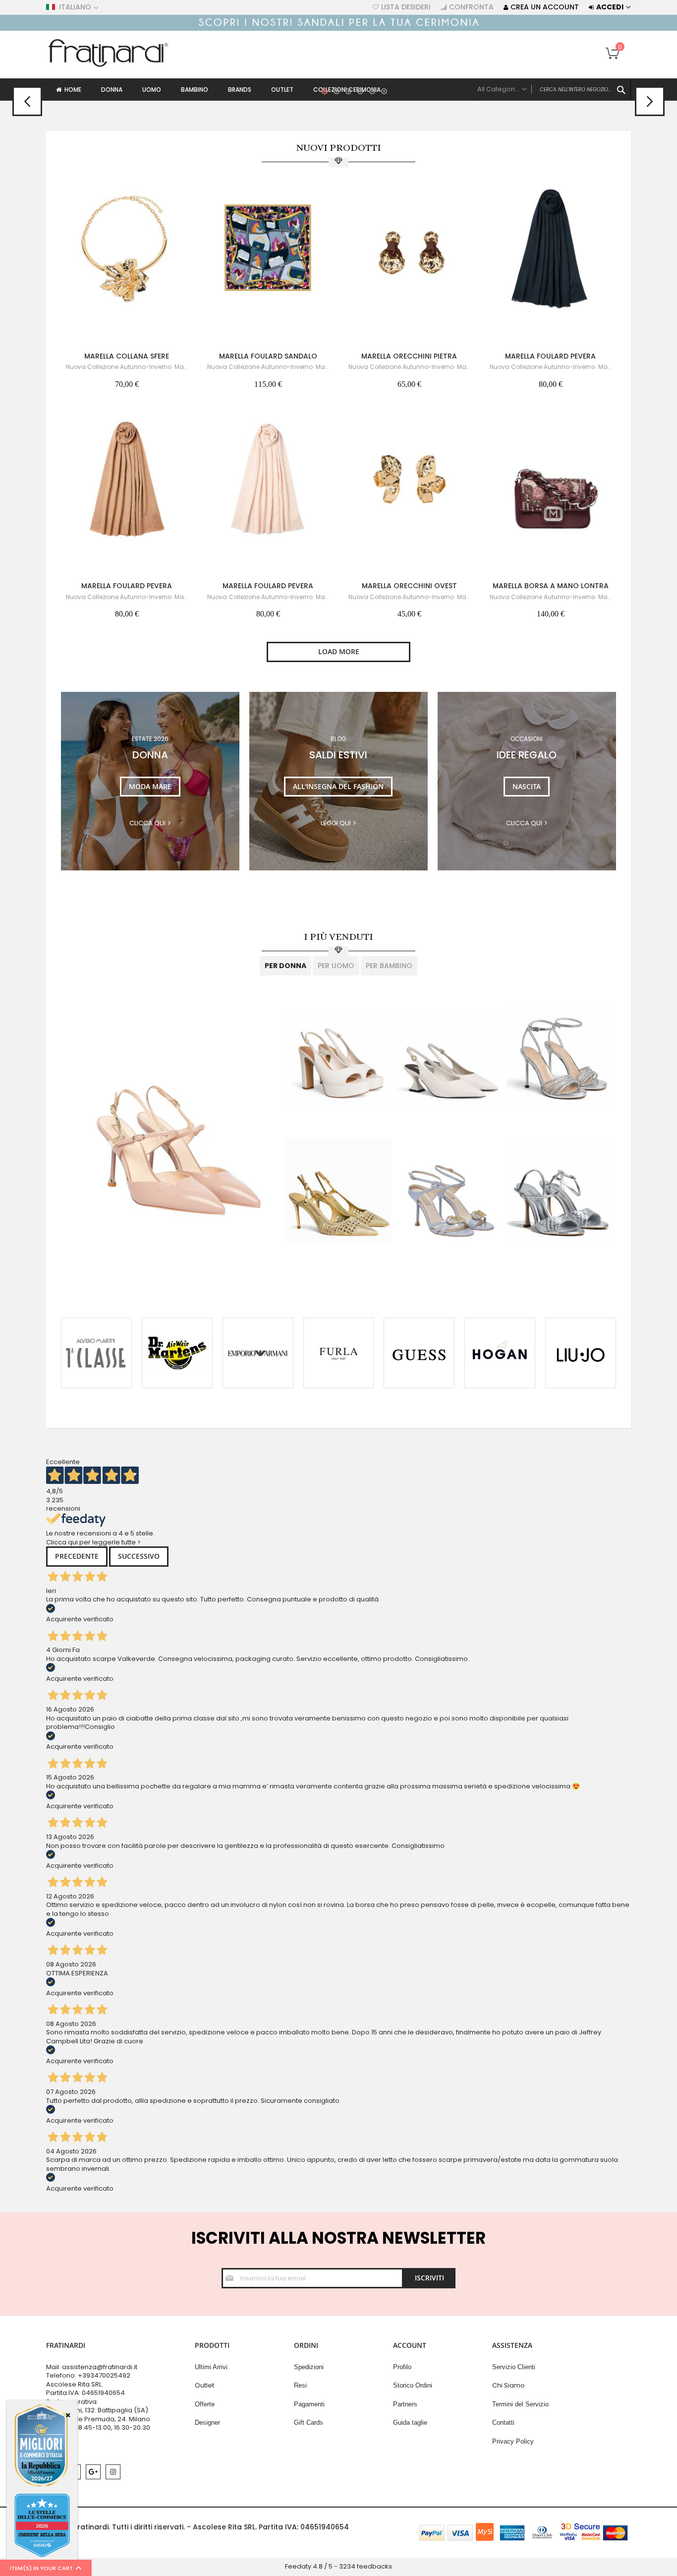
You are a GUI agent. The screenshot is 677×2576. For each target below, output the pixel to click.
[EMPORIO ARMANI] (258, 1353)
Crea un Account (545, 7)
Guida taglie (410, 2423)
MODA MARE (150, 786)
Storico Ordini (413, 2385)
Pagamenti (309, 2404)
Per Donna (285, 966)
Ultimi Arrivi (211, 2367)
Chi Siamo (508, 2385)
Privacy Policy (513, 2441)
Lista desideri (406, 7)
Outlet (204, 2385)
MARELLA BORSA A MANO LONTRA (551, 586)
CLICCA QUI (524, 823)
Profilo (402, 2367)
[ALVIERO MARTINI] (96, 1353)
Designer (207, 2423)
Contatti (503, 2423)
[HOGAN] (500, 1353)
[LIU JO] (581, 1353)
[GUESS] (419, 1353)
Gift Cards (309, 2423)
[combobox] (552, 90)
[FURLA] (339, 1353)
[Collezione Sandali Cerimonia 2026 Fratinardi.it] (338, 29)
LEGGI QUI (336, 823)
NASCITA (527, 786)
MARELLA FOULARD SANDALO (268, 356)
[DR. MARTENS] (177, 1353)
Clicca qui (147, 823)
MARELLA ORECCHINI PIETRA (409, 356)
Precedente (77, 1556)
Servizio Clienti (514, 2367)
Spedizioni (309, 2367)
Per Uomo (336, 966)
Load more (339, 651)
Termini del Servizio (520, 2404)
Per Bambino (389, 966)
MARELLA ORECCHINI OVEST (409, 586)
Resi (300, 2385)
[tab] (285, 966)
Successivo (139, 1556)
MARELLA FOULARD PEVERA (550, 356)
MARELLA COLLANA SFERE (127, 356)
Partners (405, 2404)
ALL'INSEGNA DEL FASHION (338, 786)
